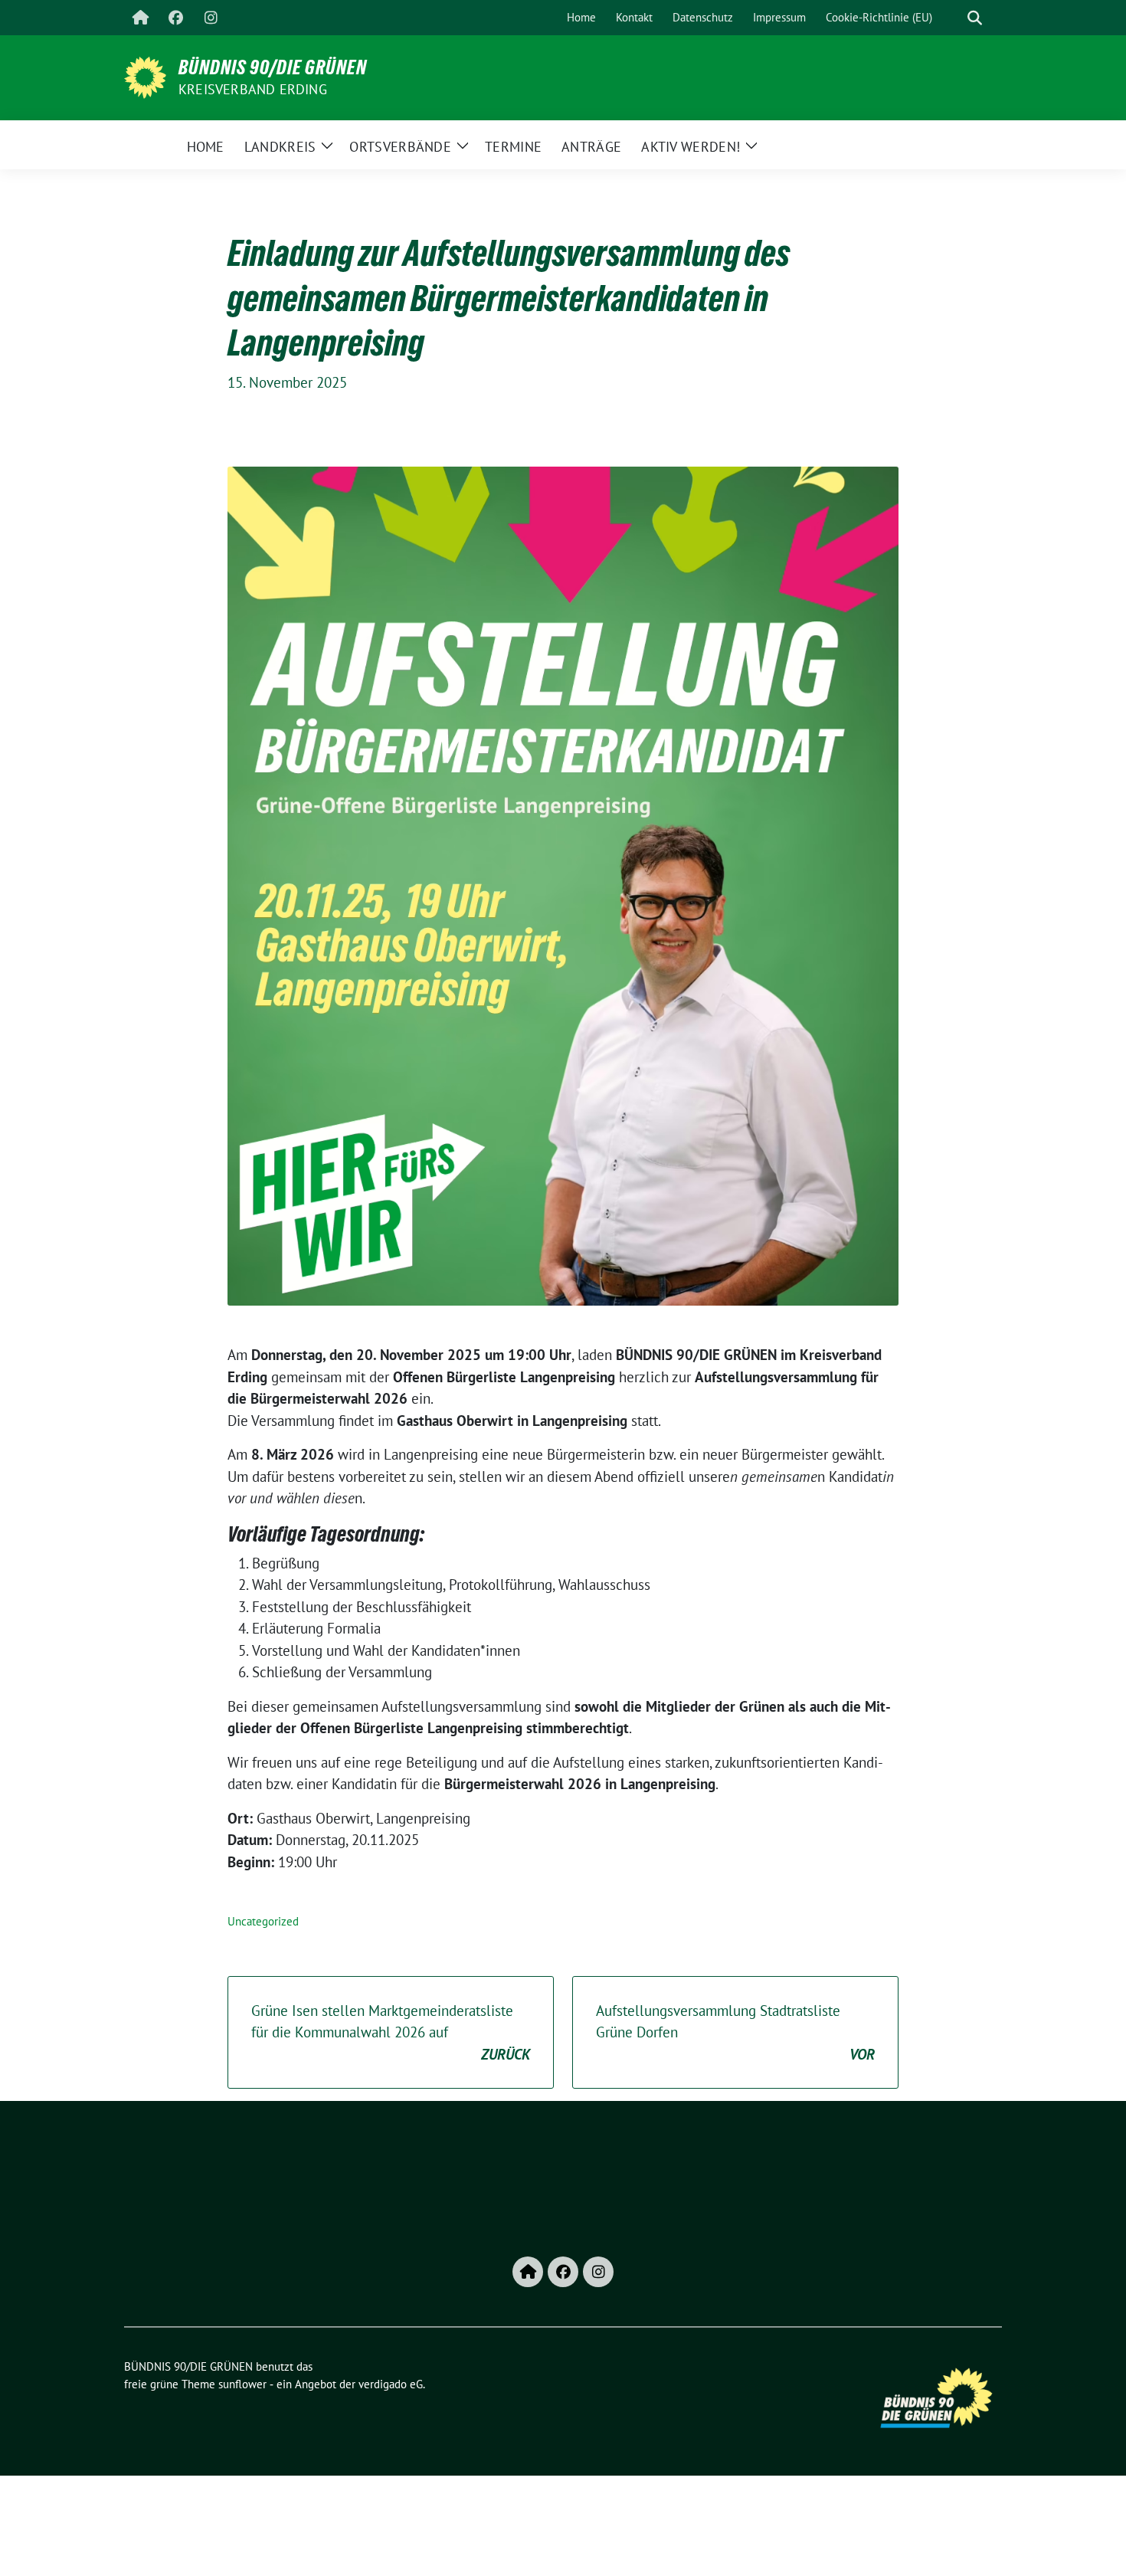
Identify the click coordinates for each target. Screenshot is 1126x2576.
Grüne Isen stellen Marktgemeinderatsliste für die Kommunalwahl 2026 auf (391, 2032)
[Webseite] (140, 18)
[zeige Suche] (975, 18)
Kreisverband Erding (253, 89)
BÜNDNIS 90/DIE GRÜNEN (273, 67)
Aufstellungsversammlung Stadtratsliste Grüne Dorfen (735, 2032)
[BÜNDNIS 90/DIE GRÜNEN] (145, 76)
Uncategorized (263, 1921)
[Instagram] (211, 18)
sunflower (242, 2384)
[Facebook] (175, 18)
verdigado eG (391, 2384)
